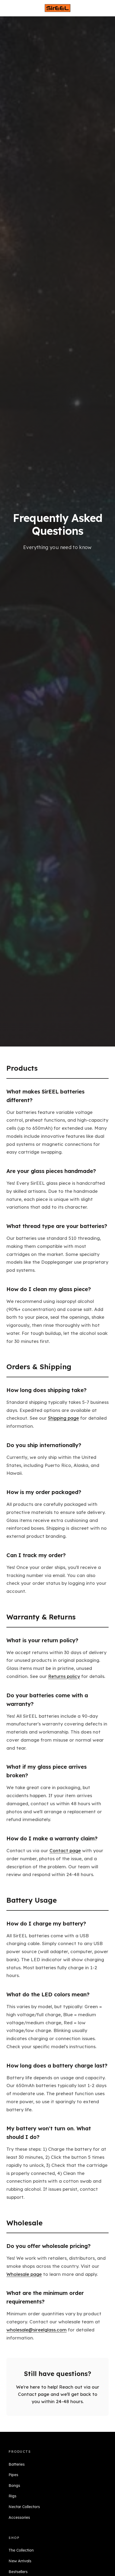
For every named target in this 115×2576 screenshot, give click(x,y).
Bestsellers (18, 2572)
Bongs (14, 2486)
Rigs (12, 2496)
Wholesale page (24, 2274)
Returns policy (64, 1676)
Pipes (13, 2475)
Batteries (17, 2464)
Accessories (19, 2517)
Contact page (65, 1850)
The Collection (21, 2550)
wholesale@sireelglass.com (37, 2330)
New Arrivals (20, 2561)
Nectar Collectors (24, 2507)
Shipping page (63, 1418)
